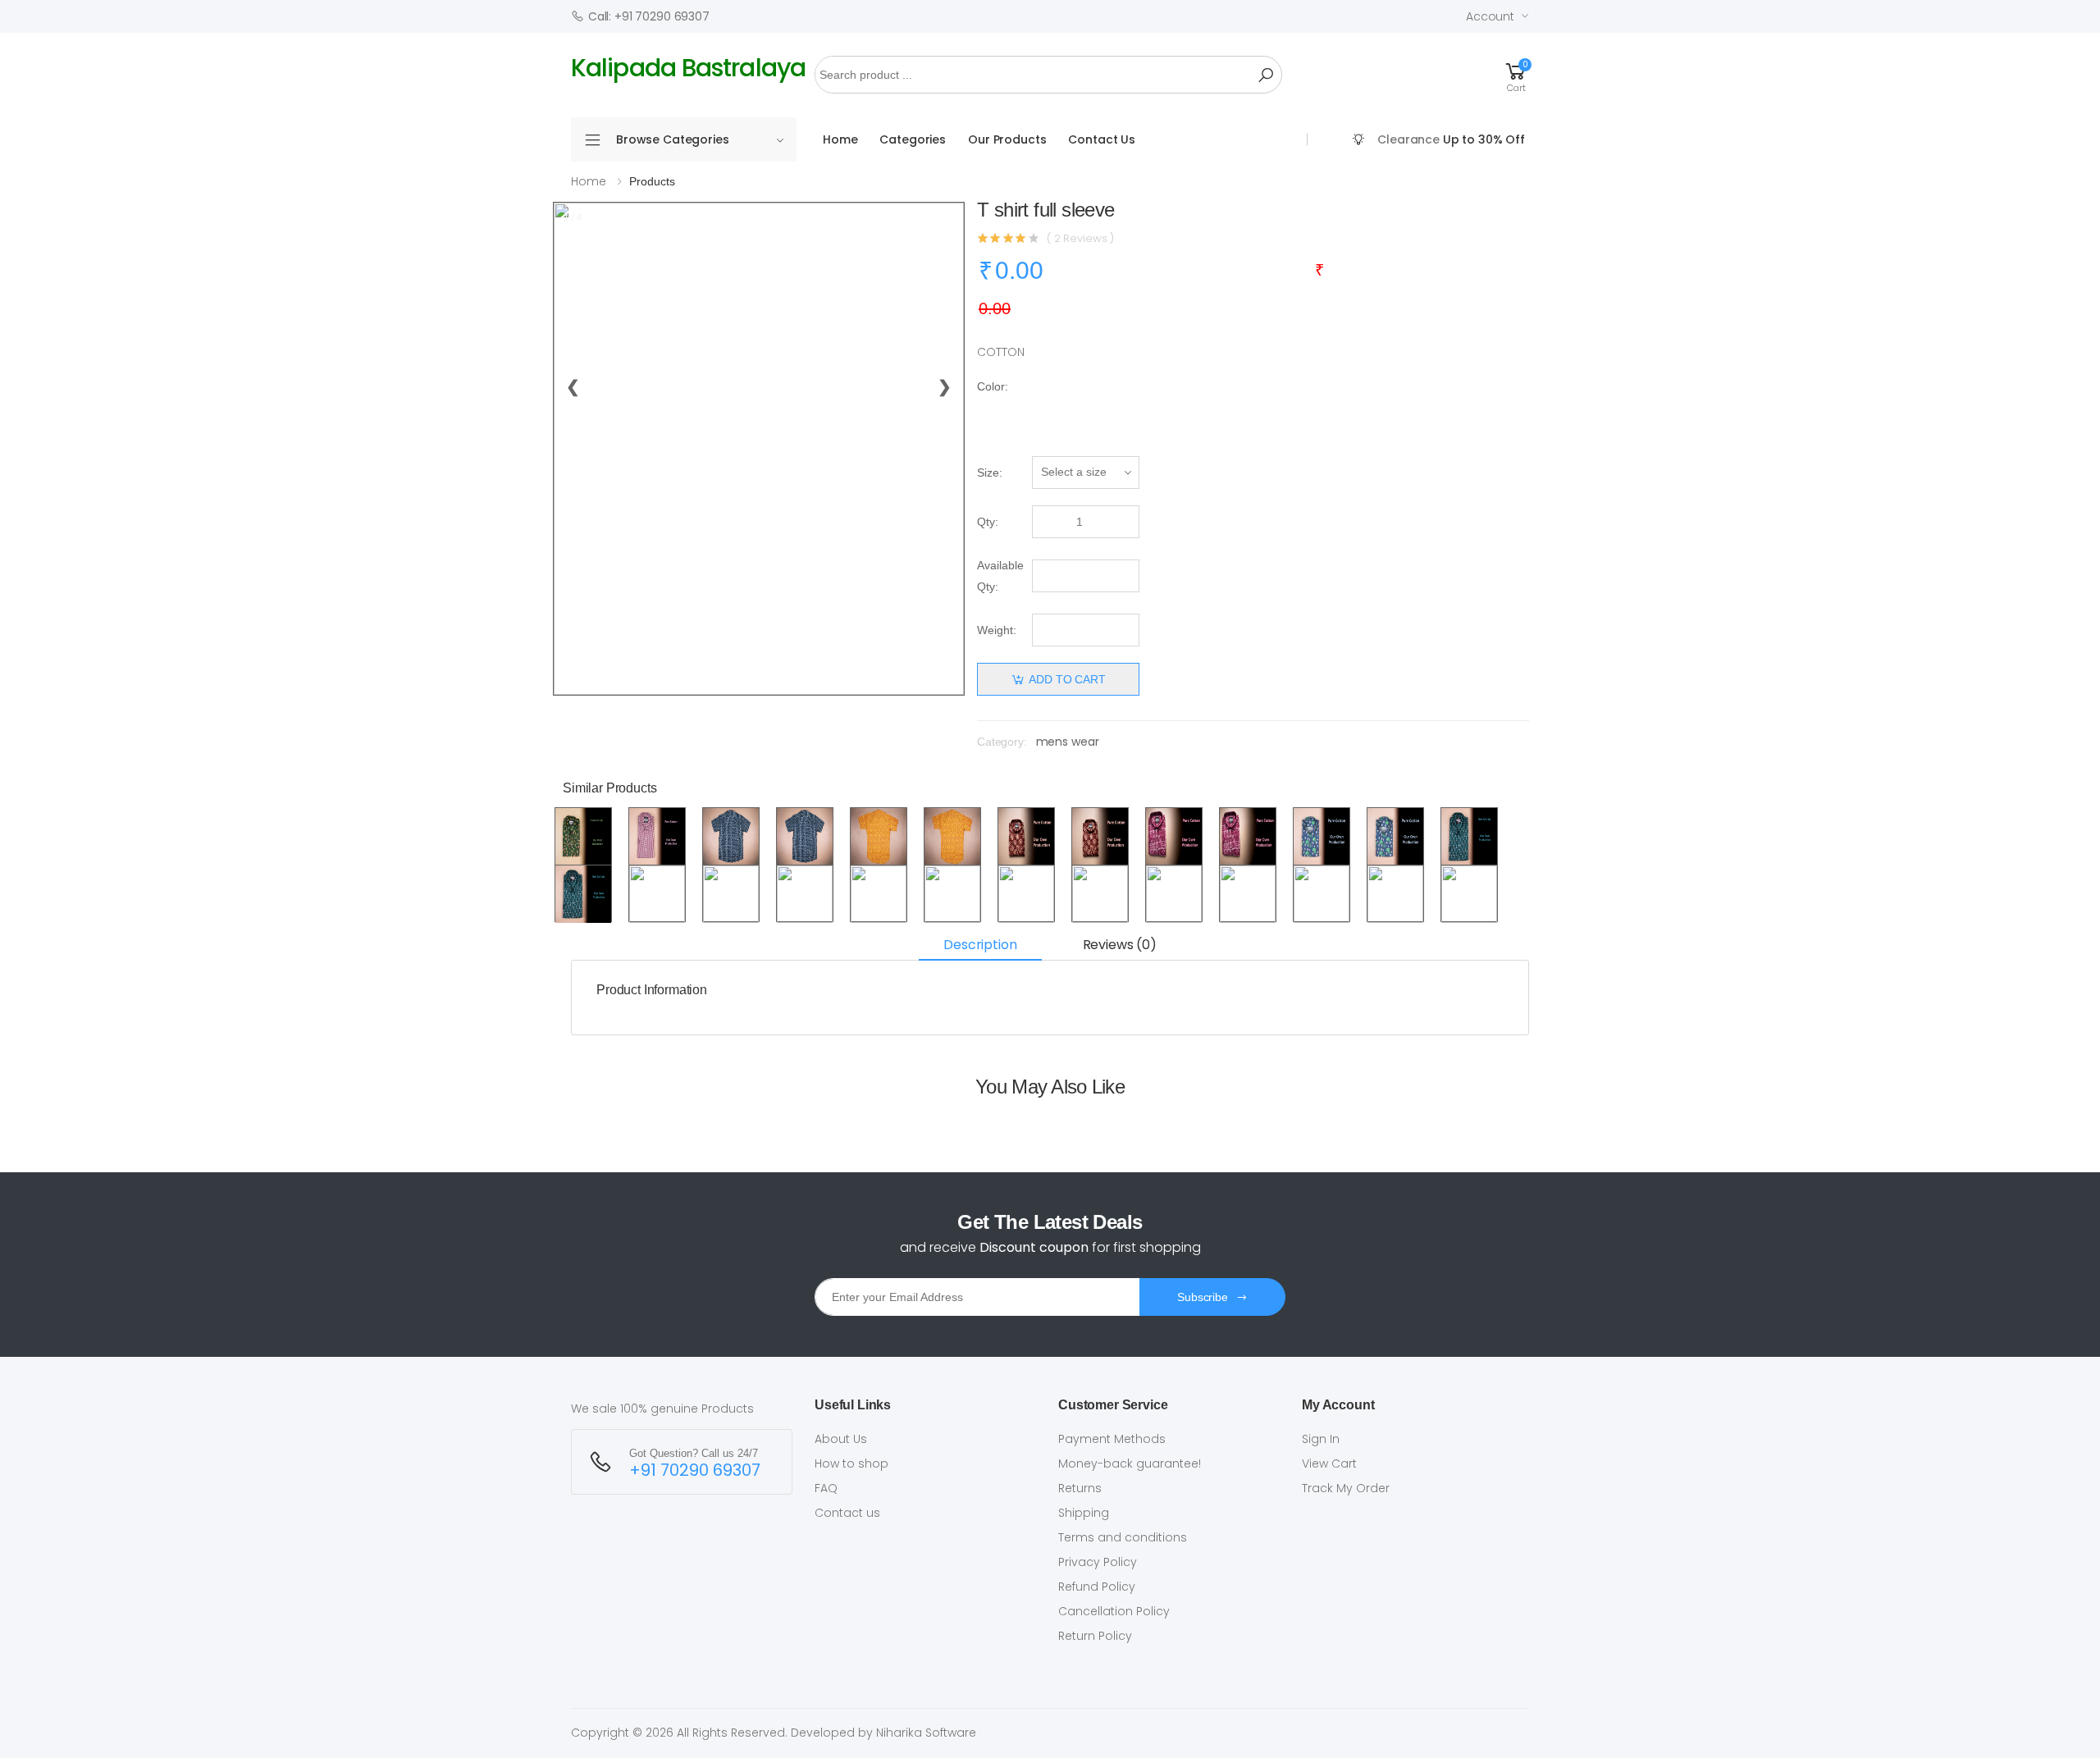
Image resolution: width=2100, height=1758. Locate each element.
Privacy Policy (1098, 1562)
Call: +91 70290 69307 (649, 16)
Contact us (847, 1513)
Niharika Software (926, 1733)
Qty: (988, 522)
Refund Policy (1097, 1587)
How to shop (851, 1463)
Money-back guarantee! (1130, 1463)
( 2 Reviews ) (1080, 238)
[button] (1516, 75)
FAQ (826, 1488)
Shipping (1084, 1513)
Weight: (997, 630)
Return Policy (1095, 1636)
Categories (913, 139)
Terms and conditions (1123, 1537)
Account (1490, 16)
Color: (993, 386)
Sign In (1321, 1439)
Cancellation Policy (1114, 1611)
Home (840, 139)
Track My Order (1346, 1488)
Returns (1080, 1488)
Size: (990, 473)
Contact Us (1102, 139)
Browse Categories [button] (673, 139)
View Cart (1329, 1463)
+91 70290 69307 (695, 1470)
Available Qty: (1000, 576)
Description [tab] (980, 945)
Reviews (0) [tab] (1120, 945)
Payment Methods (1112, 1439)
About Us (841, 1439)
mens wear (1068, 742)
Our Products (1007, 139)
